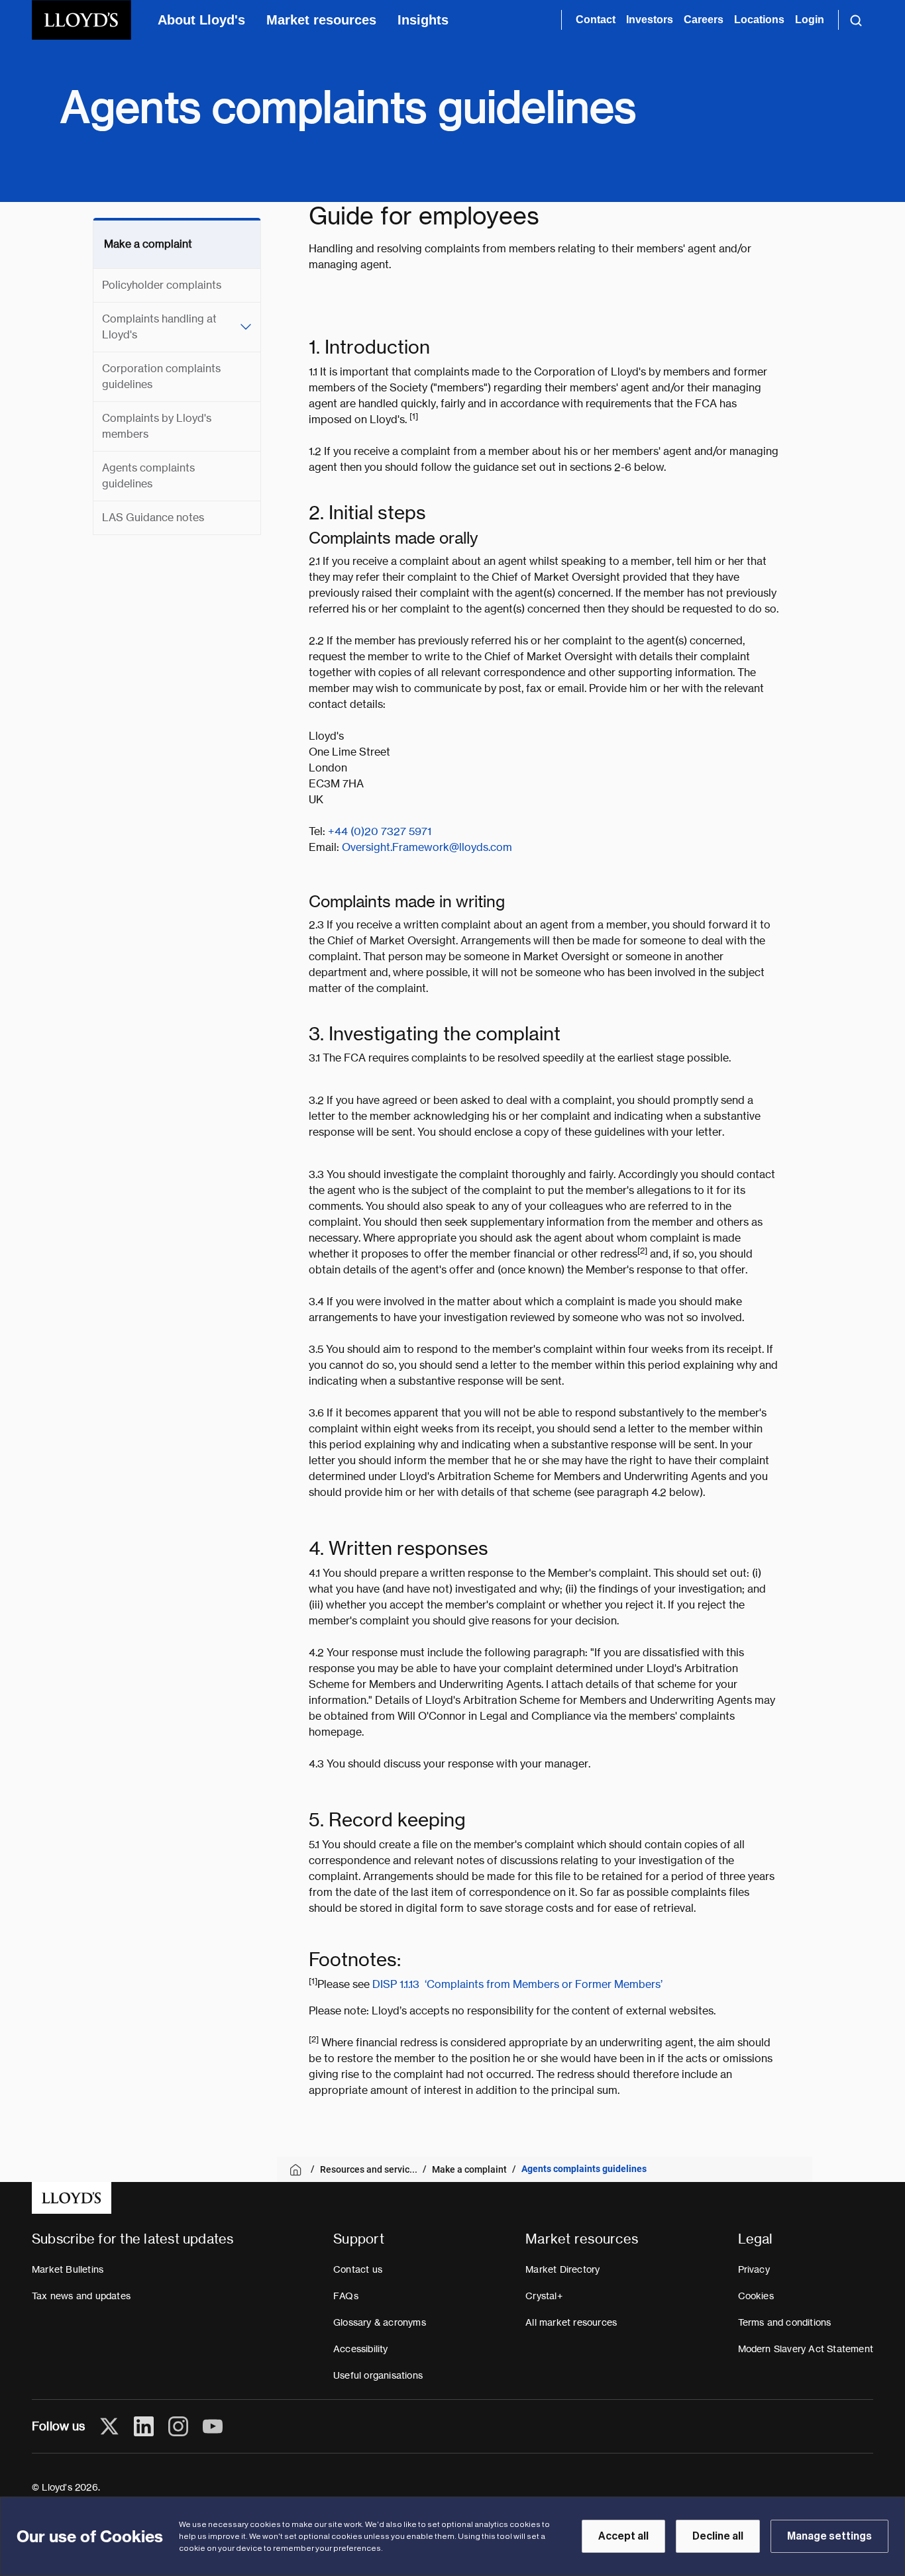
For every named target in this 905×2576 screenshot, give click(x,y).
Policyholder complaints (162, 285)
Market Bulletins (68, 2269)
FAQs (346, 2296)
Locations (759, 20)
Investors (650, 20)
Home (298, 2170)
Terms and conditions (785, 2322)
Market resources (321, 20)
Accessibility (361, 2349)
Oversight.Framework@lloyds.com (427, 847)
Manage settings (829, 2536)
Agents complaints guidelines (148, 476)
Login (810, 20)
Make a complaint (148, 244)
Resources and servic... (369, 2169)
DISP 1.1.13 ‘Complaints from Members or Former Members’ (517, 1984)
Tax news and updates (81, 2296)
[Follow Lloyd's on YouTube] (213, 2426)
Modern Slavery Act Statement (806, 2349)
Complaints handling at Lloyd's (159, 327)
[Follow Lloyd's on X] (109, 2426)
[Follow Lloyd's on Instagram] (178, 2426)
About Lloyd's (201, 20)
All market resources (571, 2322)
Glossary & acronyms (380, 2322)
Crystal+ (544, 2296)
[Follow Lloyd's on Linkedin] (144, 2426)
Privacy (754, 2269)
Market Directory (562, 2269)
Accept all (623, 2536)
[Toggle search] (856, 20)
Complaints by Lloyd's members (157, 426)
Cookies (756, 2296)
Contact (596, 20)
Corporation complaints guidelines (161, 376)
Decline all (718, 2536)
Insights (423, 20)
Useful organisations (378, 2375)
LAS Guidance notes (153, 518)
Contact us (358, 2269)
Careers (704, 20)
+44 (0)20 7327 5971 (380, 831)
